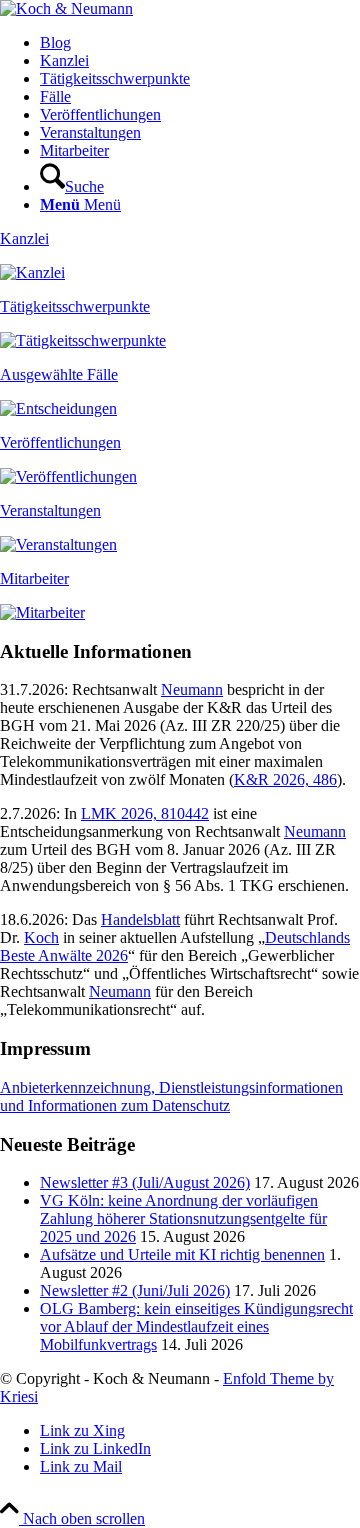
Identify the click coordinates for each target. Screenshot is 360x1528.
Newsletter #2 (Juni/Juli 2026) (135, 1290)
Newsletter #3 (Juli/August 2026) (145, 1182)
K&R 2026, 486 (285, 779)
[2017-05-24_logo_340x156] (66, 8)
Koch (41, 937)
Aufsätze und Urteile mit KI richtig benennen (182, 1254)
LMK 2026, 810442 (145, 813)
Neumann (192, 689)
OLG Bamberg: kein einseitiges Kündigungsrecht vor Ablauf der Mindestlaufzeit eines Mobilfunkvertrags (196, 1326)
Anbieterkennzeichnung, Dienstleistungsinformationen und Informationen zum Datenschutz (171, 1096)
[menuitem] (200, 43)
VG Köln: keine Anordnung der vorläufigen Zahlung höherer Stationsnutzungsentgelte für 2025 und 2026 (183, 1218)
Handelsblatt (140, 919)
